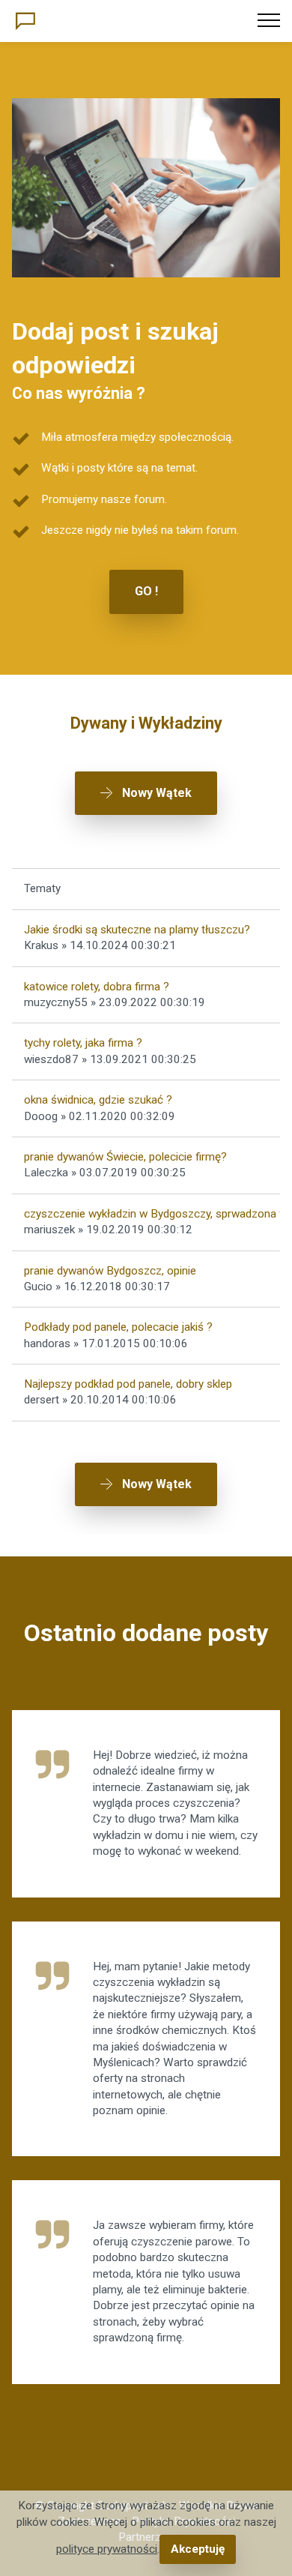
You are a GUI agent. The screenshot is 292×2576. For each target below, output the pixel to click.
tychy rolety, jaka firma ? (83, 1043)
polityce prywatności (107, 2549)
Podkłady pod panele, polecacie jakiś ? (118, 1327)
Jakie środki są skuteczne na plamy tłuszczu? (137, 930)
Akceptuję (198, 2549)
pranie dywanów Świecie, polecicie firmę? (125, 1157)
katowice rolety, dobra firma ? (97, 987)
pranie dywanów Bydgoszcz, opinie (110, 1271)
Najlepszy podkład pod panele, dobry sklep (128, 1384)
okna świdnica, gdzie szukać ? (98, 1100)
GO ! (146, 591)
